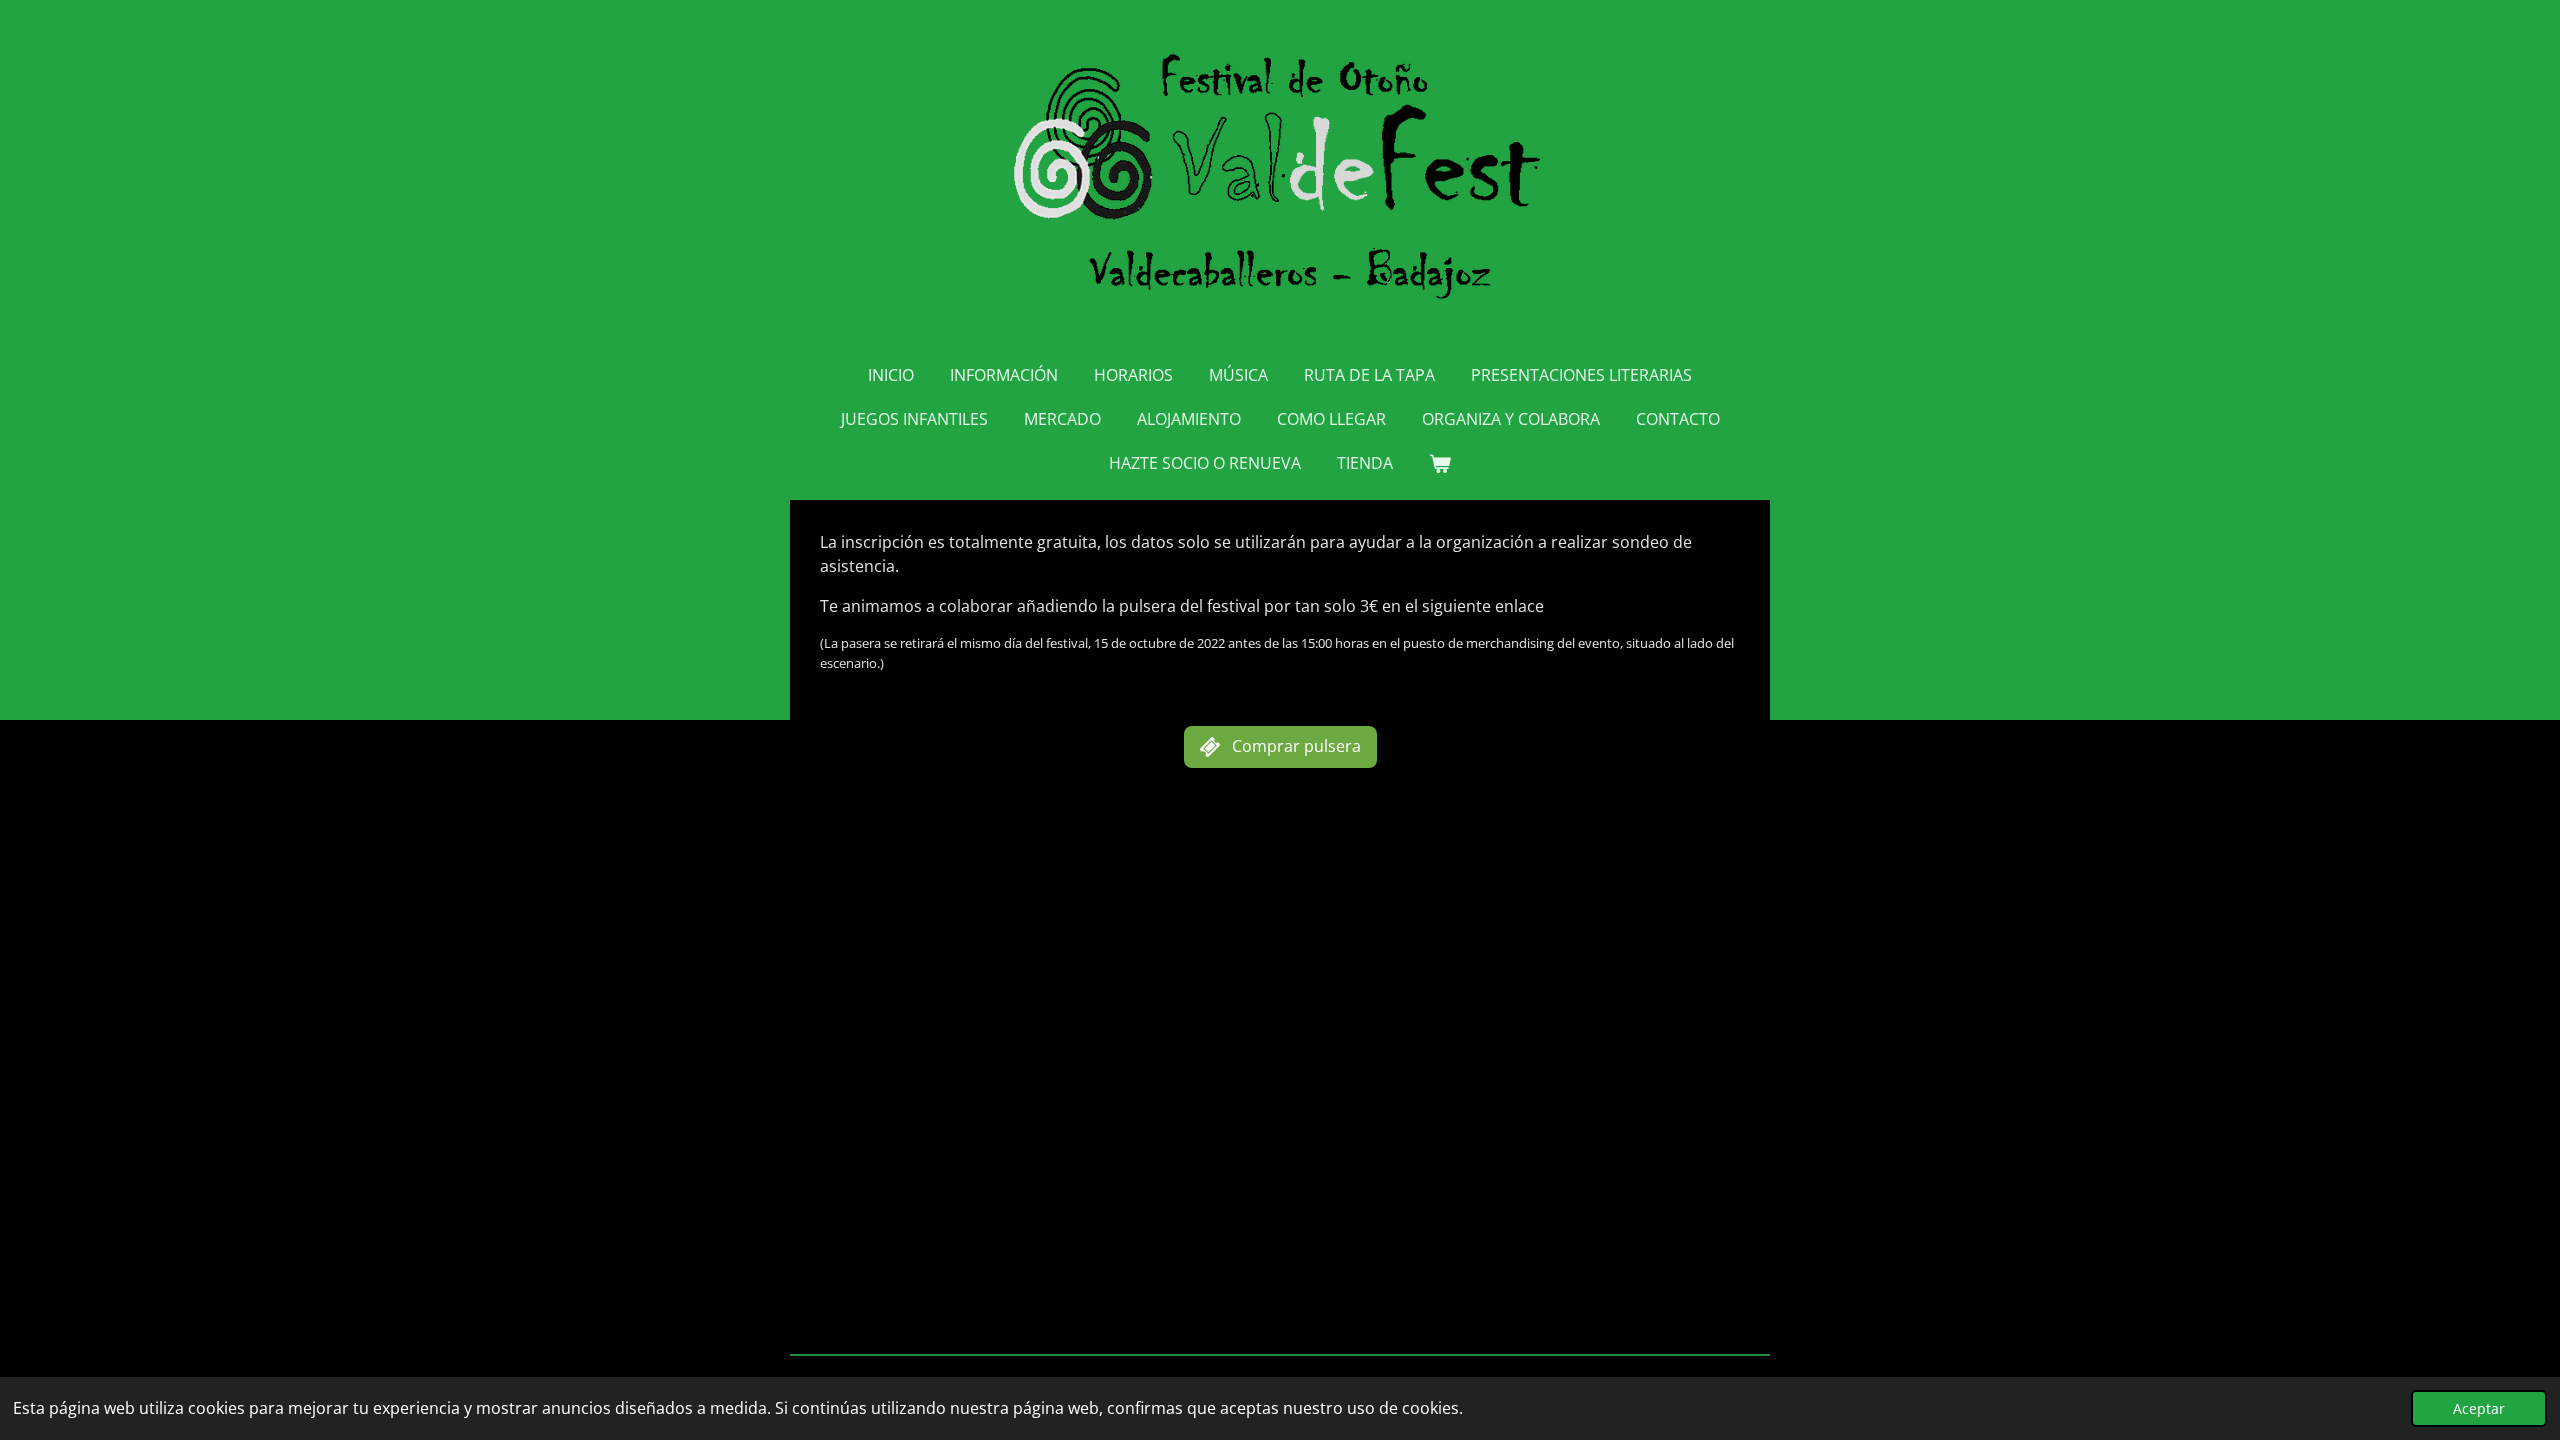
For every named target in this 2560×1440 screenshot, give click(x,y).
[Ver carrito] (1440, 463)
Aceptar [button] (2479, 1408)
